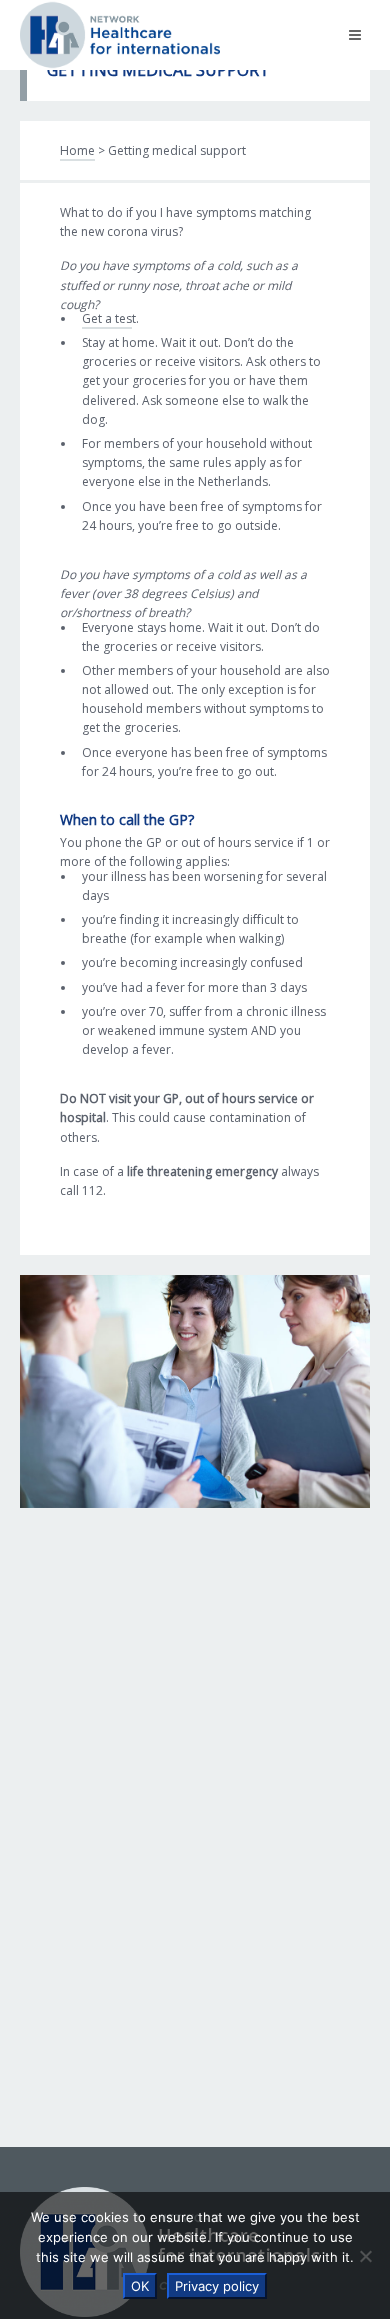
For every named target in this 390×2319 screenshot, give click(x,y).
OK (140, 2286)
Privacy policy (217, 2286)
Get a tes (107, 318)
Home (77, 150)
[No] (365, 2256)
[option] (195, 1391)
